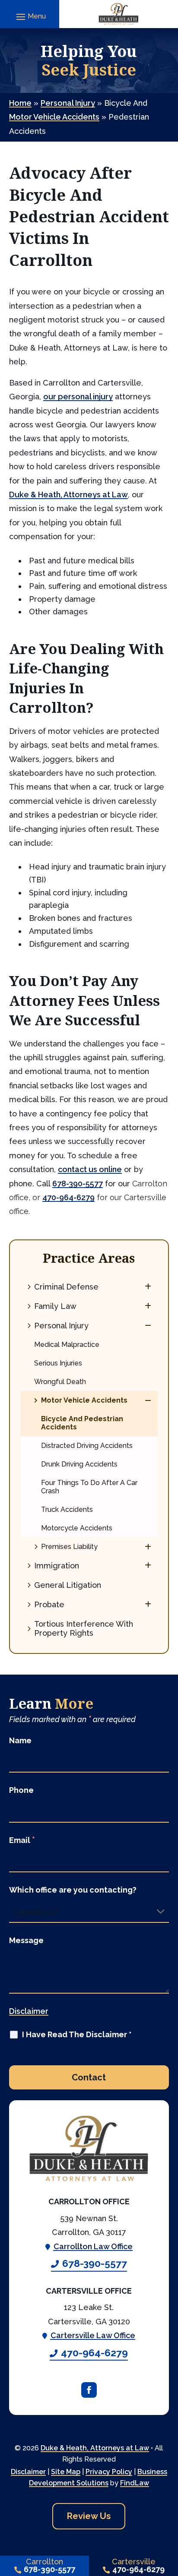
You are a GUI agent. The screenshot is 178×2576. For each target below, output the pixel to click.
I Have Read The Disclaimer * (77, 2034)
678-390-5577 (78, 1184)
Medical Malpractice (67, 1345)
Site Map (66, 2472)
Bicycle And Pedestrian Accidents (82, 1423)
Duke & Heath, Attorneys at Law (95, 2448)
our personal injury (78, 397)
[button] (30, 16)
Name (20, 1740)
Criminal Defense (66, 1287)
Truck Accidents (67, 1509)
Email (22, 1840)
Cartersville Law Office (93, 2335)
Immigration (57, 1566)
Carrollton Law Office (93, 2246)
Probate (49, 1604)
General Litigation (68, 1585)
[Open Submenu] (148, 1286)
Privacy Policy (109, 2472)
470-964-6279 (68, 1197)
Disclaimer (29, 2011)
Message (26, 1940)
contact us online (90, 1169)
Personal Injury (61, 1326)
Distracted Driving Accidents (87, 1446)
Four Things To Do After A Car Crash (89, 1487)
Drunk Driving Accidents (79, 1464)
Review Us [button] (89, 2516)
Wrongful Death (60, 1382)
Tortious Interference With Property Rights (84, 1628)
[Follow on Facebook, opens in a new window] (89, 2390)
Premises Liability (69, 1547)
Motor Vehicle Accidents (84, 1400)
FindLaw (135, 2483)
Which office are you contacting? (73, 1890)
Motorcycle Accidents (77, 1528)
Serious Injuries (58, 1363)
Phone (21, 1790)
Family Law (55, 1306)
